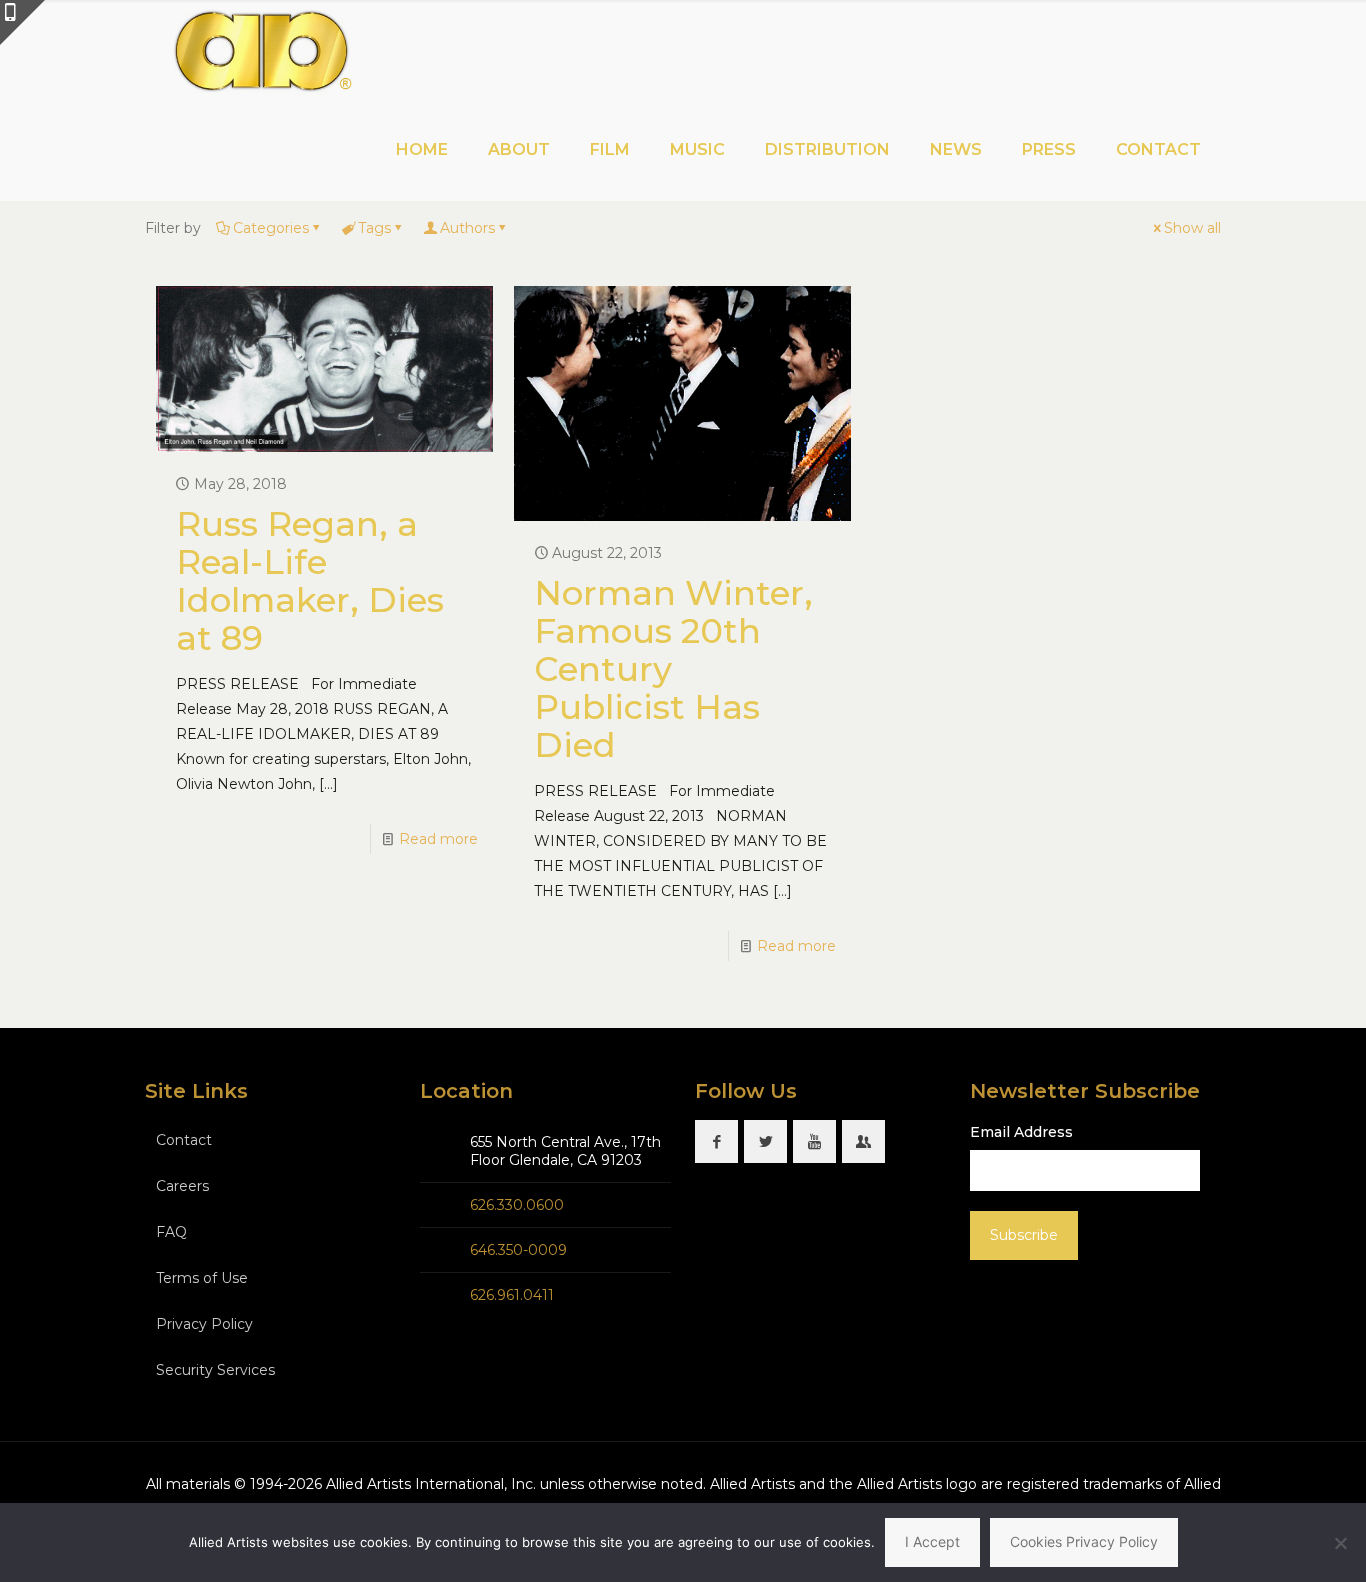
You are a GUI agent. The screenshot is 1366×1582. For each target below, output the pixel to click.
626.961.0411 (512, 1295)
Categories (271, 228)
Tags (374, 228)
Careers (182, 1186)
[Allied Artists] (261, 50)
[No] (1341, 1543)
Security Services (215, 1370)
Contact (184, 1140)
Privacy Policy (204, 1324)
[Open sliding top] (22, 22)
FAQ (171, 1232)
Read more (438, 839)
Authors (467, 228)
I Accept (932, 1541)
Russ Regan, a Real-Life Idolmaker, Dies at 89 (310, 581)
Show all (1192, 228)
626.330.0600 (517, 1205)
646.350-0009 (518, 1250)
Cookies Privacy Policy (1084, 1541)
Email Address (1021, 1132)
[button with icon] (716, 1141)
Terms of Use (202, 1278)
